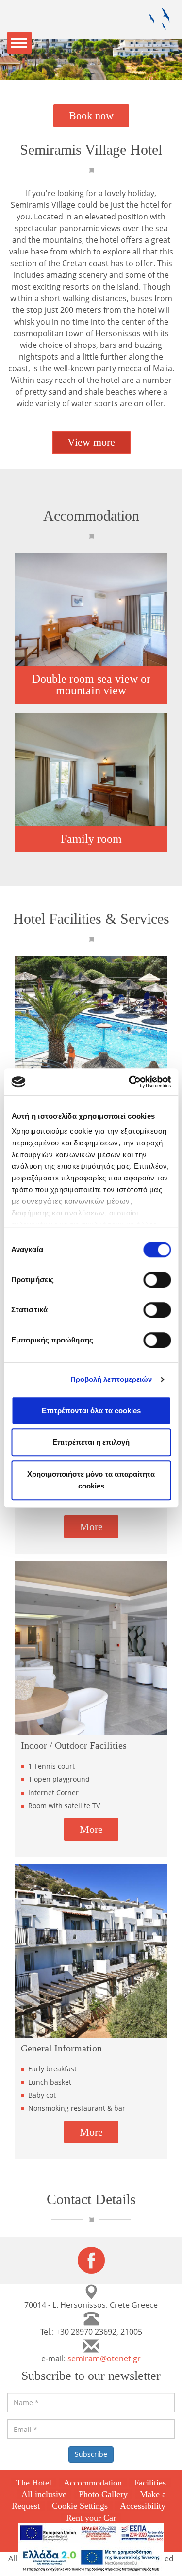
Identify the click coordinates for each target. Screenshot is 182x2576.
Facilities (150, 2483)
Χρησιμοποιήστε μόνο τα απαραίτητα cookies (91, 1480)
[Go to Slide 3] (91, 70)
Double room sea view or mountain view (91, 685)
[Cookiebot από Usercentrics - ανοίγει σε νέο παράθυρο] (130, 1082)
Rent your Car (91, 2518)
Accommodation (93, 2483)
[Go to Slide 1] (72, 70)
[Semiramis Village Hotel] (159, 19)
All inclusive (44, 2494)
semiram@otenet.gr (104, 2358)
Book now (91, 116)
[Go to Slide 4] (101, 70)
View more (91, 442)
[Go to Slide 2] (82, 70)
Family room (91, 839)
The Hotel (34, 2483)
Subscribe (91, 2454)
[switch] (157, 1280)
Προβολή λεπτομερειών (111, 1379)
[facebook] (91, 2259)
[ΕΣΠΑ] (91, 2533)
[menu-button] (19, 43)
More (91, 1527)
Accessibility (143, 2506)
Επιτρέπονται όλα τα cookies (91, 1410)
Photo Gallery (103, 2494)
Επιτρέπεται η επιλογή (91, 1442)
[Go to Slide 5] (111, 70)
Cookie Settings (80, 2506)
